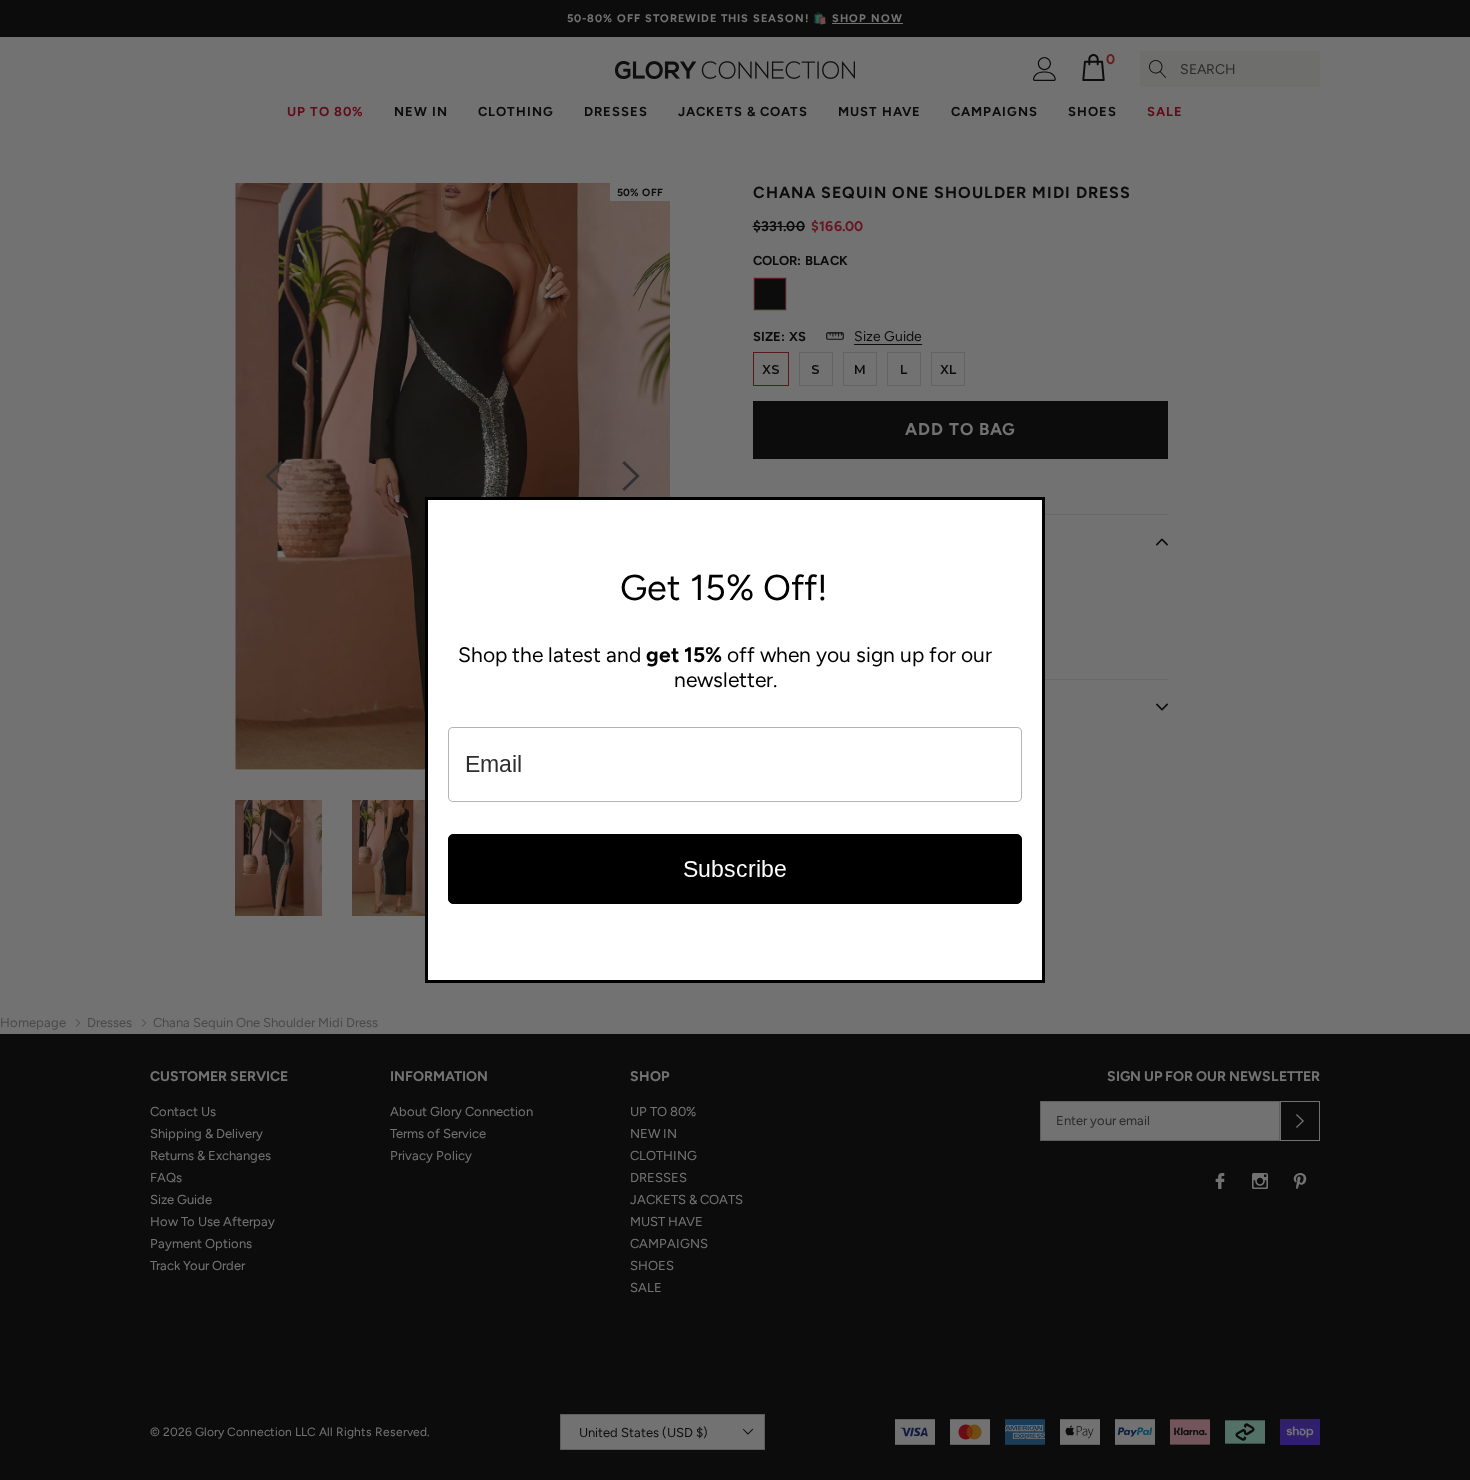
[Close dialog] (1025, 517)
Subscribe (735, 869)
